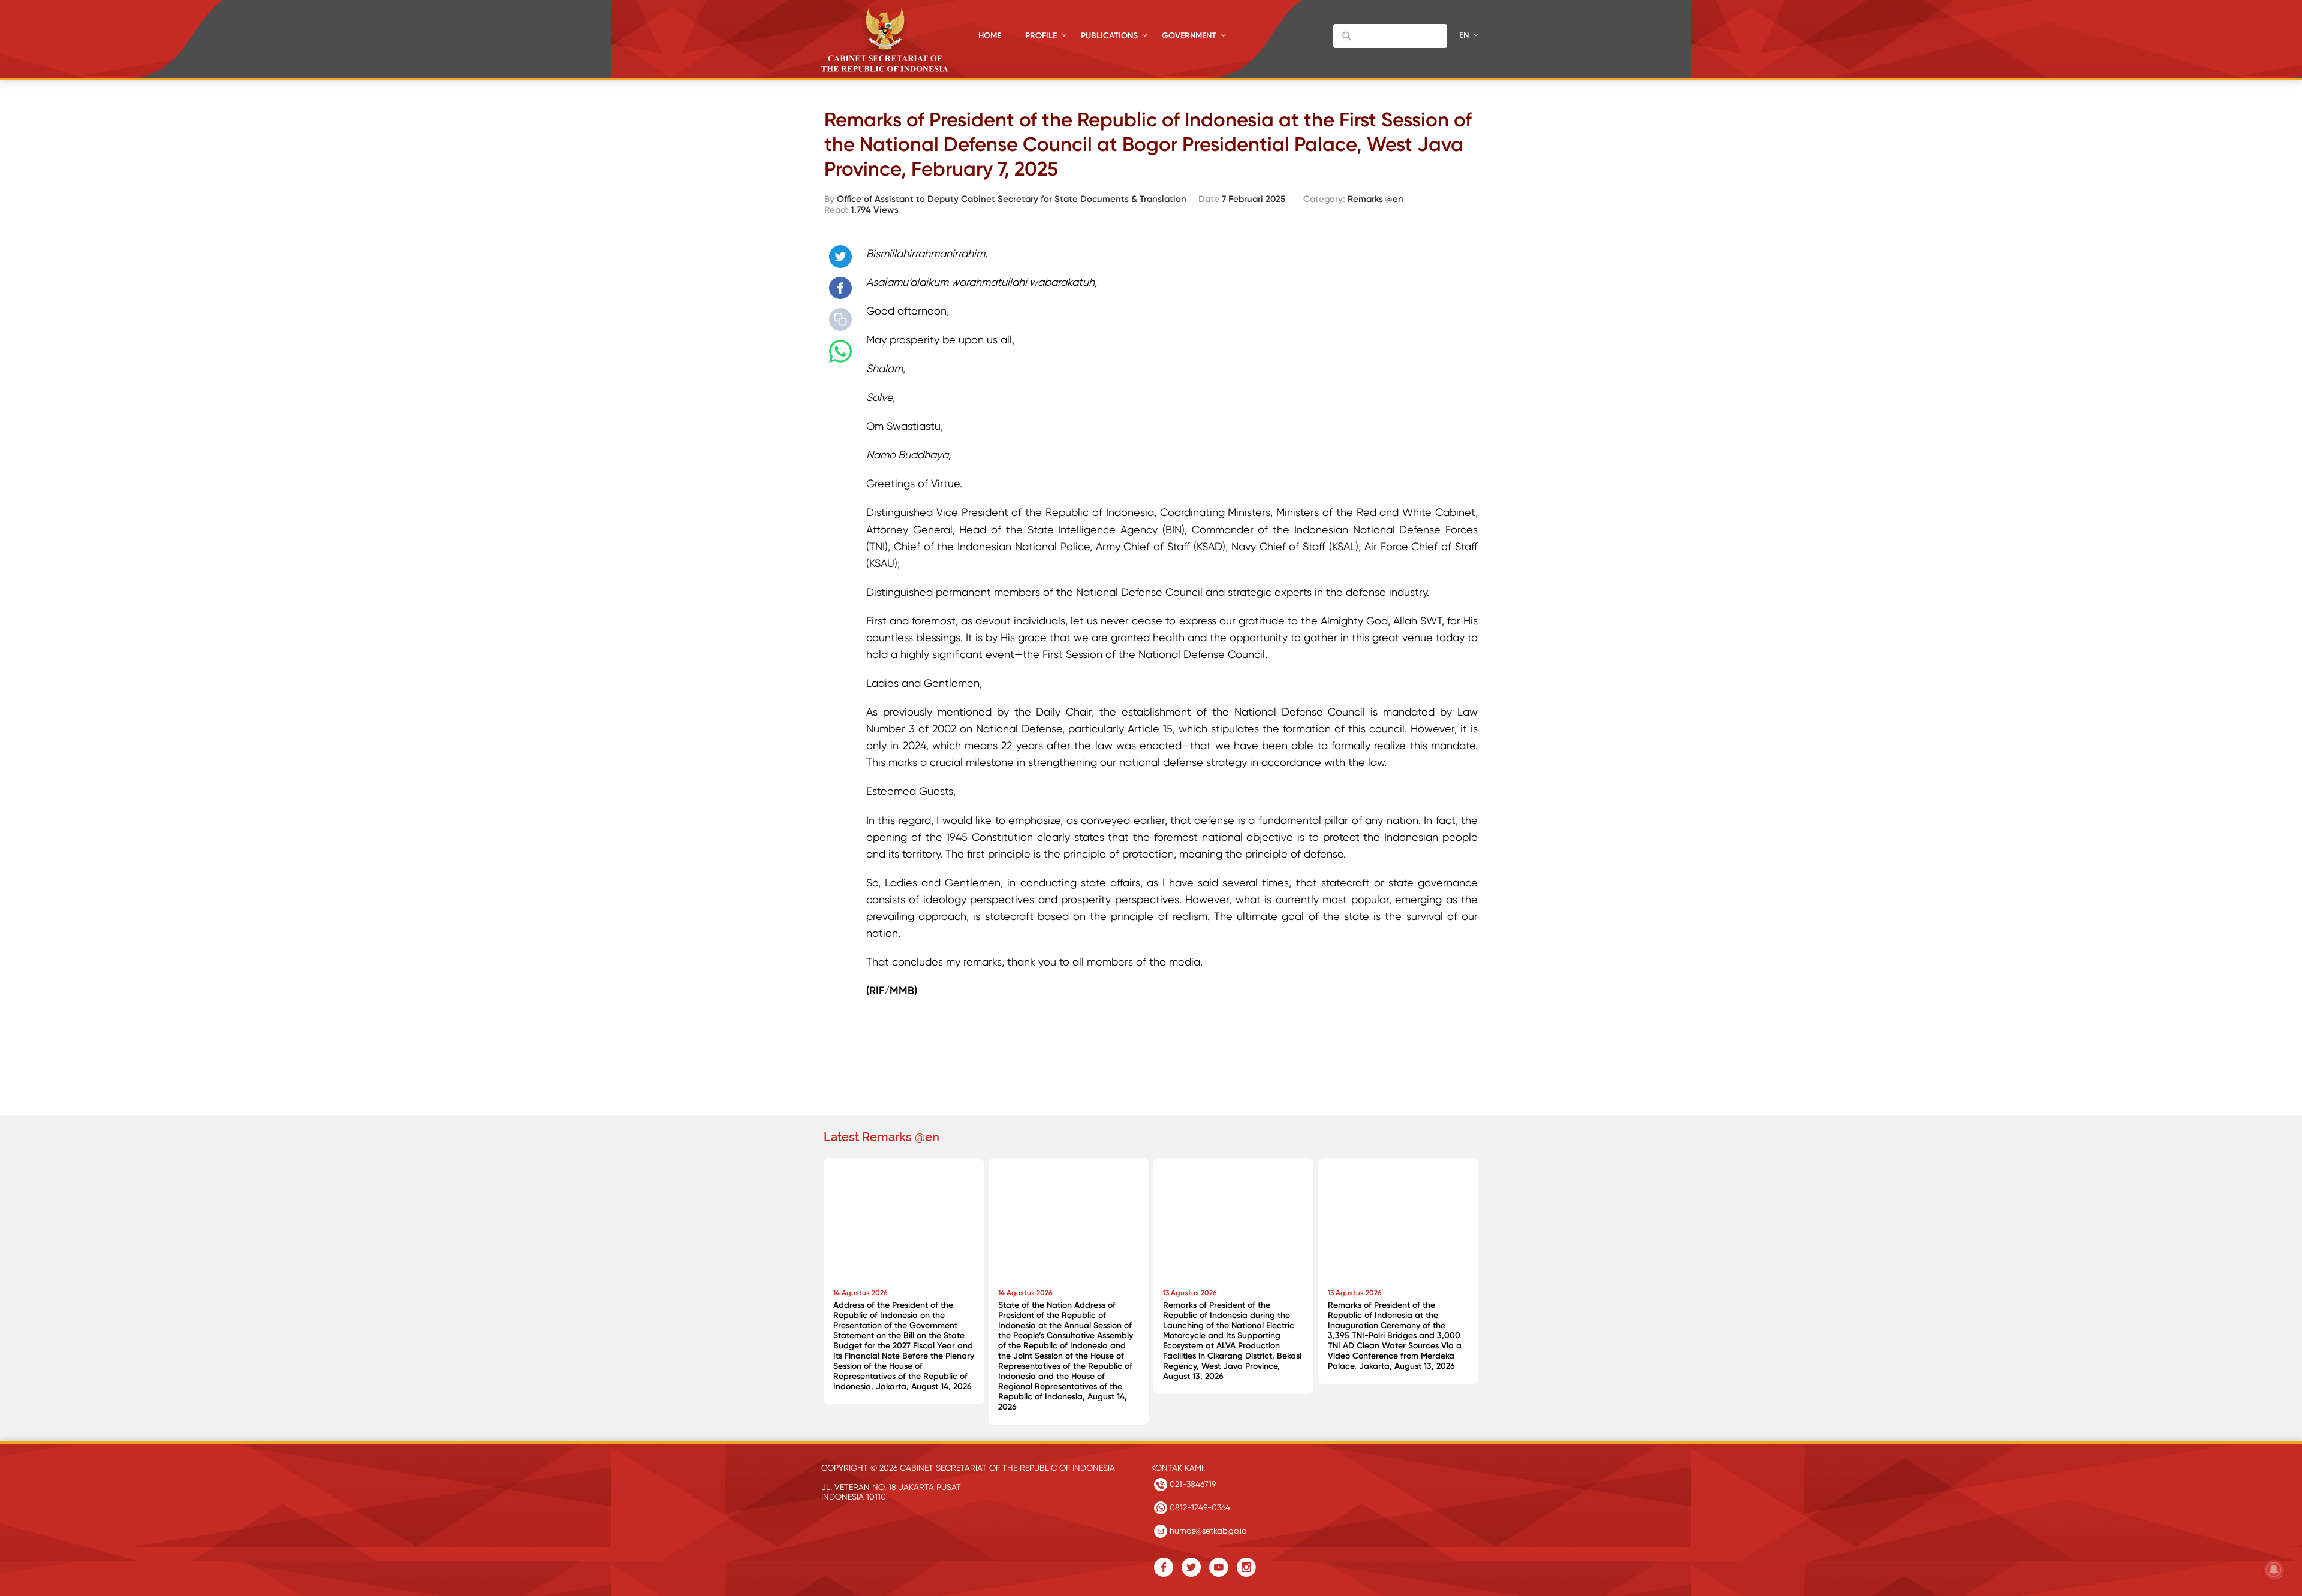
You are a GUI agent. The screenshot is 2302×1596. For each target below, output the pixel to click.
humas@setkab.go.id (1207, 1531)
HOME (990, 36)
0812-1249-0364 (1199, 1507)
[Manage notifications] (2274, 1570)
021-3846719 (1191, 1484)
